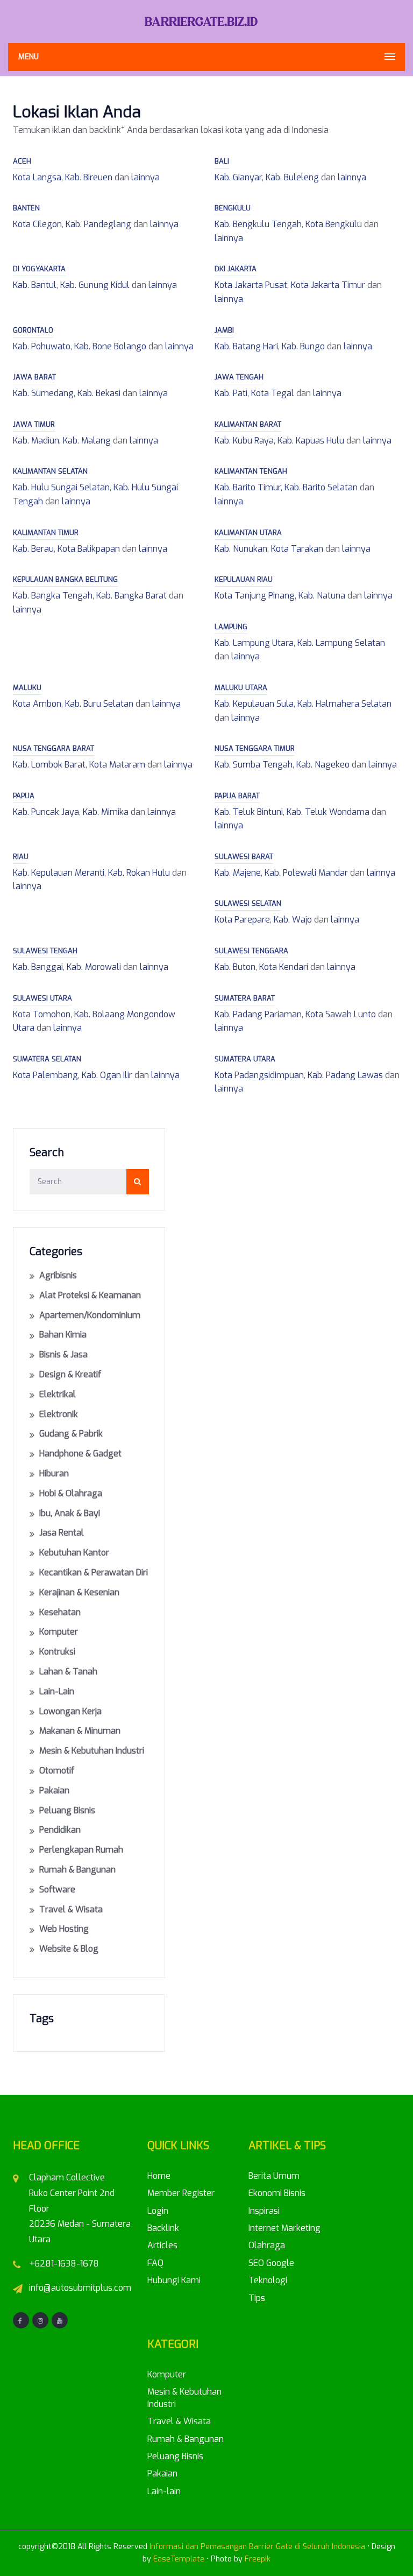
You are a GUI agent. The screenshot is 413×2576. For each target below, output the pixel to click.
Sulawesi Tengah (45, 951)
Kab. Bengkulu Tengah (258, 224)
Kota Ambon (37, 704)
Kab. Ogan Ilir (107, 1075)
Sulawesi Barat (244, 857)
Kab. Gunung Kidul (95, 285)
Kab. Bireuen (89, 177)
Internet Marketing (284, 2228)
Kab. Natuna (322, 596)
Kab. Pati (231, 393)
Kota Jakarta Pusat (251, 285)
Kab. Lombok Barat (49, 765)
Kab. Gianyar (238, 177)
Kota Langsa (37, 177)
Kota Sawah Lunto (341, 1014)
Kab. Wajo (293, 920)
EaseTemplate (179, 2559)
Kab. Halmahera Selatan (344, 704)
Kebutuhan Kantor (74, 1553)
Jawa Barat (34, 377)
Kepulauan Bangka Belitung (65, 579)
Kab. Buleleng (292, 177)
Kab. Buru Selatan (99, 704)
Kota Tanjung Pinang (255, 596)
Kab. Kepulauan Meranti (59, 873)
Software (57, 1889)
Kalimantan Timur (46, 533)
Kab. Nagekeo (323, 765)
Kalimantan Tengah (251, 471)
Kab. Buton (235, 967)
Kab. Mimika (106, 812)
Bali (222, 161)
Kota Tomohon (42, 1014)
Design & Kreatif (70, 1374)
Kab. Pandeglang (98, 224)
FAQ (155, 2263)
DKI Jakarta (236, 269)
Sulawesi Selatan (248, 903)
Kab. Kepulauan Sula (254, 704)
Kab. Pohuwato (42, 346)
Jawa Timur (34, 424)
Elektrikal (58, 1394)
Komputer (59, 1632)
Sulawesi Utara (42, 998)
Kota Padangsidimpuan (259, 1075)
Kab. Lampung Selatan (341, 643)
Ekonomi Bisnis (277, 2193)
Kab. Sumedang (43, 393)
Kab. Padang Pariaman (258, 1014)
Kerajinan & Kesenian (79, 1592)
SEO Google (271, 2263)
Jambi (224, 330)
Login (158, 2211)
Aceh (22, 161)
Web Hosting (64, 1929)
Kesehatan (60, 1612)
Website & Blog (69, 1949)
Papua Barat (237, 796)
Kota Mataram (117, 765)
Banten (26, 208)
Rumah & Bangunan (77, 1870)
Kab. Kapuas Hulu (311, 441)
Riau (21, 857)
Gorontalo (33, 330)
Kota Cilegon (37, 224)
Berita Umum (274, 2176)
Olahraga (267, 2245)
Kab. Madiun (36, 441)
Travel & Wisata (71, 1909)
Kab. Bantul (35, 285)
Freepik (258, 2559)
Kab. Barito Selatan (321, 487)
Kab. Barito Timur (248, 487)
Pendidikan (60, 1830)
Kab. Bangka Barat (131, 596)
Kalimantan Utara (248, 533)
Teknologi (268, 2280)
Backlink (163, 2228)
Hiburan (54, 1473)
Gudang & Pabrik (71, 1434)
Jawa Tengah (239, 377)
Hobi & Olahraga (71, 1493)
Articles (162, 2245)
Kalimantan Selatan (50, 471)
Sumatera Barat (245, 998)
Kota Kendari (284, 967)
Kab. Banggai (38, 967)
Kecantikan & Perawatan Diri (94, 1572)
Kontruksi (57, 1652)
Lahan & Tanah (68, 1671)
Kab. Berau (33, 549)
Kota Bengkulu (334, 224)
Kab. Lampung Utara (254, 643)
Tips (257, 2298)
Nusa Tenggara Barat (54, 748)
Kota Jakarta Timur (328, 285)
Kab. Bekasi (99, 393)
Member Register (181, 2193)
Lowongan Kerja (70, 1711)
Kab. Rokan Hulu (139, 873)
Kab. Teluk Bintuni (249, 812)
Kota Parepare (242, 920)
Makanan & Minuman (80, 1731)
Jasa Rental (62, 1533)
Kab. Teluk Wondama (328, 812)
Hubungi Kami (174, 2280)
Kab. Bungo (303, 346)
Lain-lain (57, 1691)
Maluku (27, 688)
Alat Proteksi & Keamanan (90, 1295)
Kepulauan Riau (244, 579)
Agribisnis (58, 1275)
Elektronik (59, 1414)
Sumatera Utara (245, 1059)
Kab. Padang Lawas (345, 1075)
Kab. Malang (87, 441)
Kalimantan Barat (248, 424)
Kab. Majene (238, 873)
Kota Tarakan (297, 549)
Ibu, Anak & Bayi (70, 1513)
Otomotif (57, 1771)
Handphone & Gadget (80, 1454)
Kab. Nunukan (241, 549)
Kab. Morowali (94, 967)
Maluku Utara (241, 688)
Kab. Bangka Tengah (53, 596)
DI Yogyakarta (39, 269)
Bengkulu (233, 208)
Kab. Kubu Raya (244, 441)
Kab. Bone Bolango (110, 346)
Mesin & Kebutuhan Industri (92, 1751)
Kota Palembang (45, 1075)
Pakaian (54, 1790)
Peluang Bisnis (67, 1810)
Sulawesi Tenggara (251, 951)
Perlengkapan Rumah (81, 1850)
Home (159, 2176)
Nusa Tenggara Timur (255, 748)
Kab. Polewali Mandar (306, 873)
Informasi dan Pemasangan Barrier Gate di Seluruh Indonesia (257, 2547)
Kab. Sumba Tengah (254, 765)
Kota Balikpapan (89, 549)
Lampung (231, 627)
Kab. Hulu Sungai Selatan (61, 487)
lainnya (145, 177)
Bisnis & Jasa (63, 1354)
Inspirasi (264, 2211)
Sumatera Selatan (47, 1059)
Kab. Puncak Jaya (46, 812)
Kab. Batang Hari (246, 346)
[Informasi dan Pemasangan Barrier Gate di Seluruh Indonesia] (206, 21)
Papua (24, 796)
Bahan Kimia (63, 1335)
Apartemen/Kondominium (90, 1315)
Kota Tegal (273, 393)
